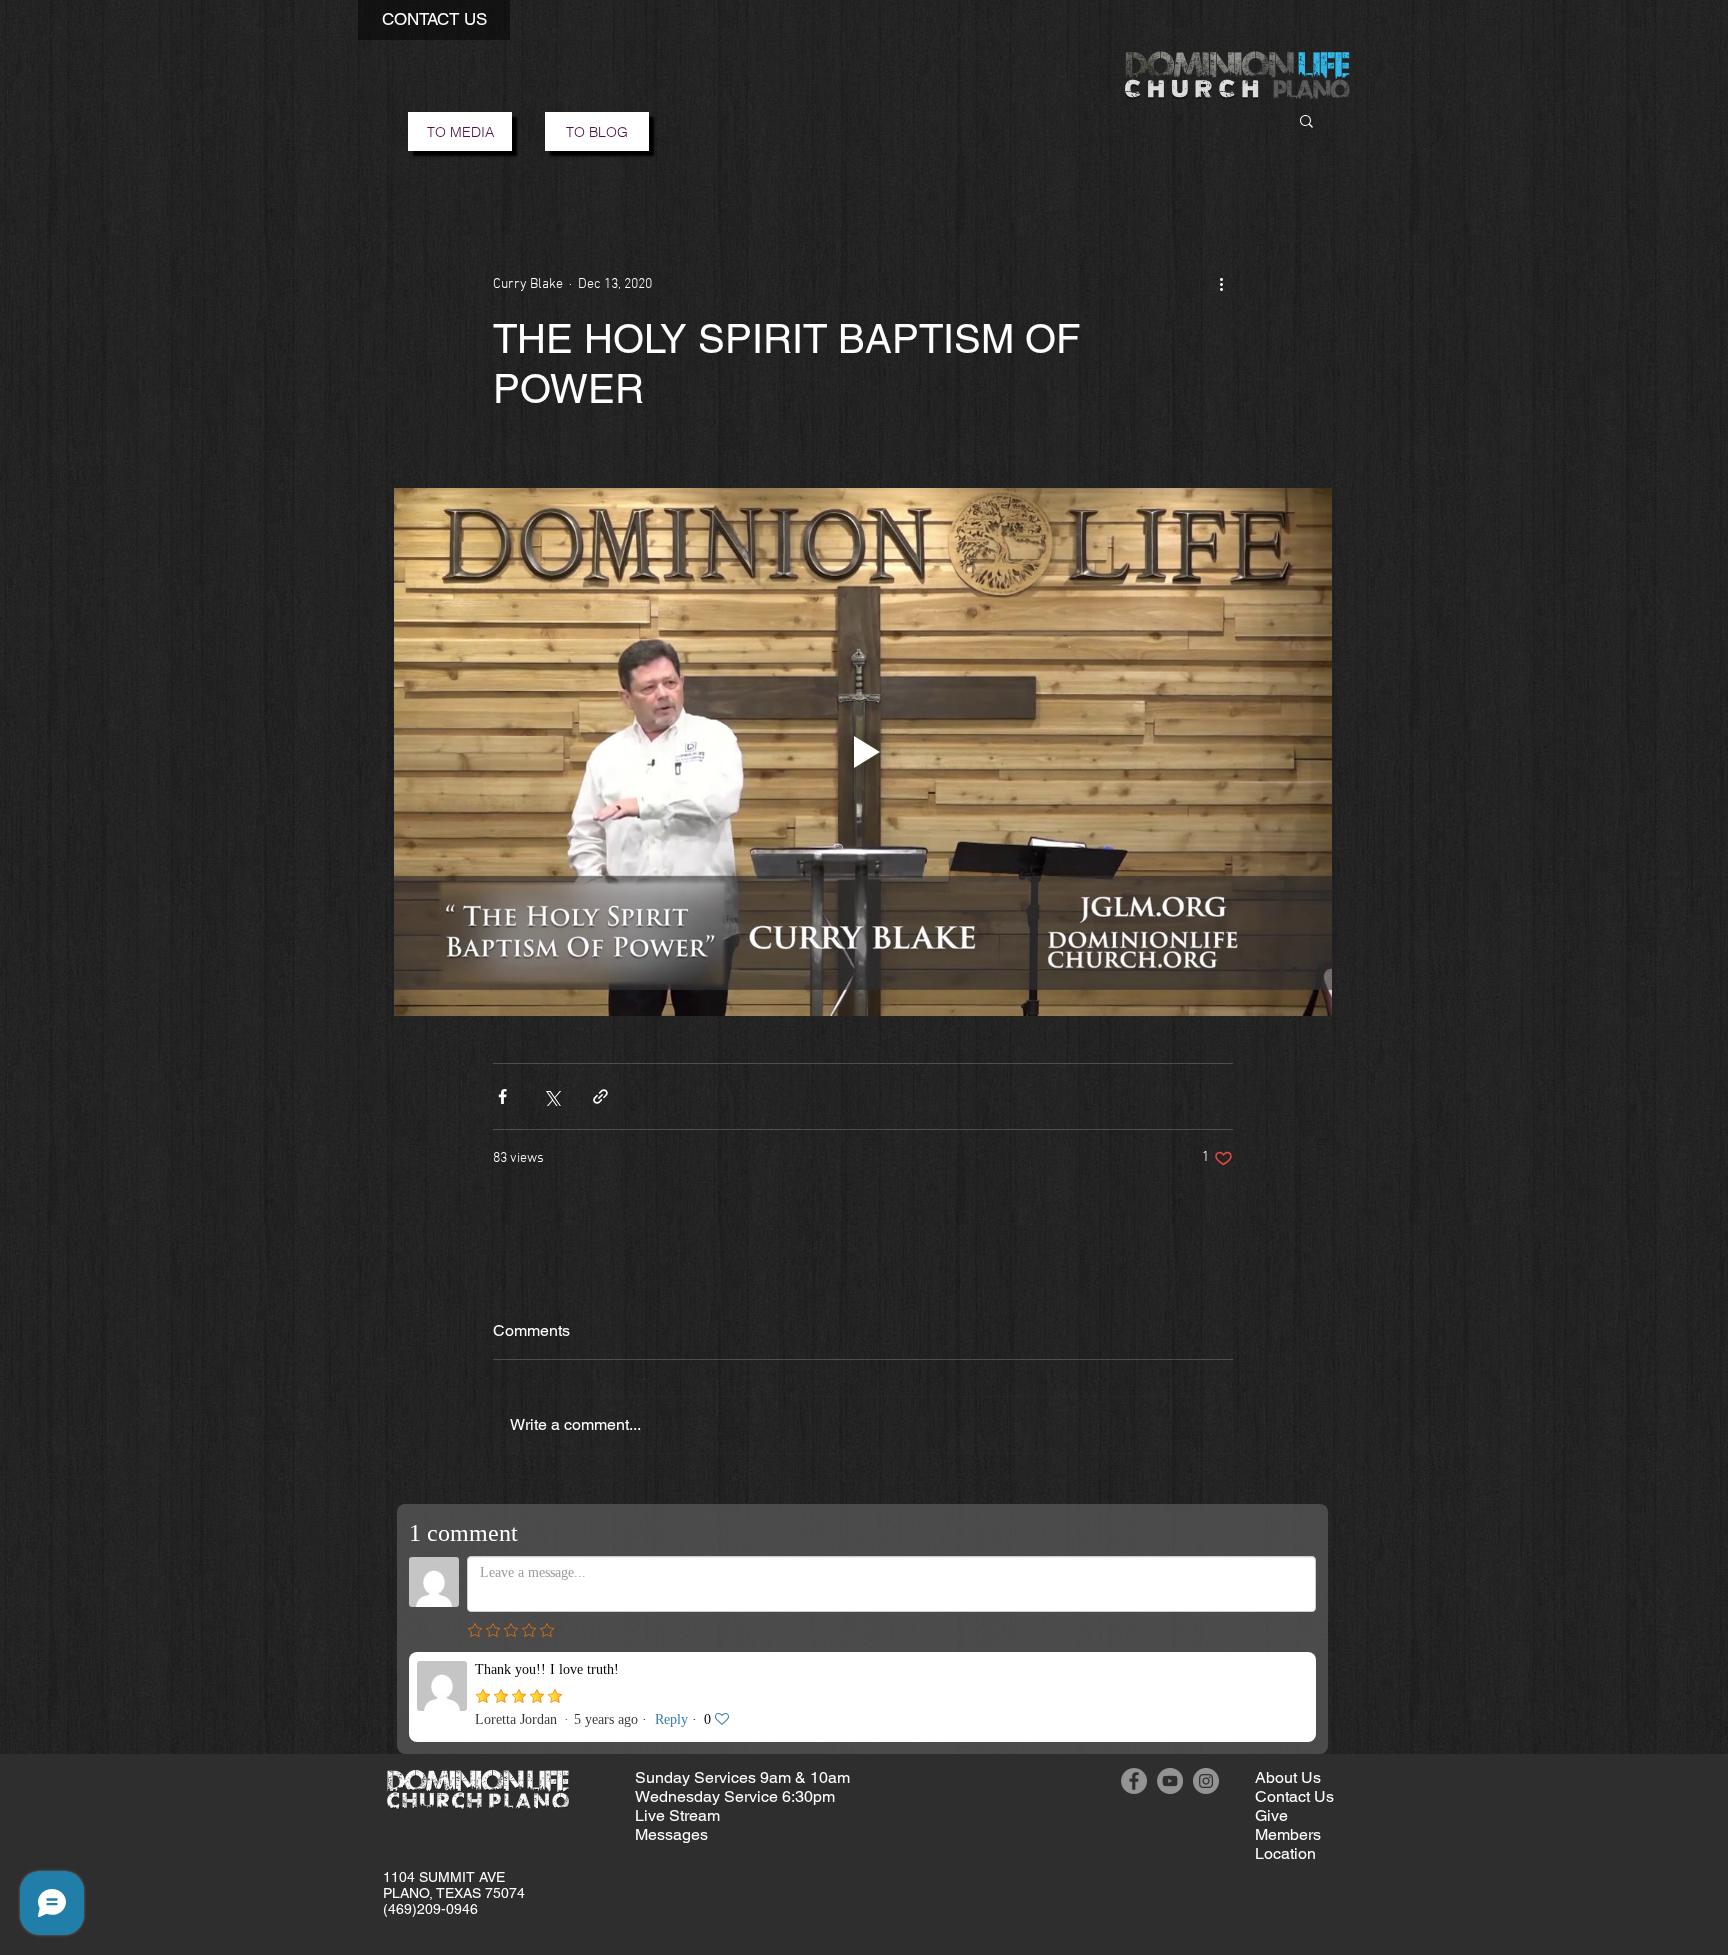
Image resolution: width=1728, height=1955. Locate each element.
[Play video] (863, 752)
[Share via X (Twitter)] (551, 1096)
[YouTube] (1170, 1781)
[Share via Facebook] (502, 1096)
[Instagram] (1206, 1781)
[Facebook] (1134, 1781)
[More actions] (1221, 284)
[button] (434, 20)
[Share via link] (600, 1096)
